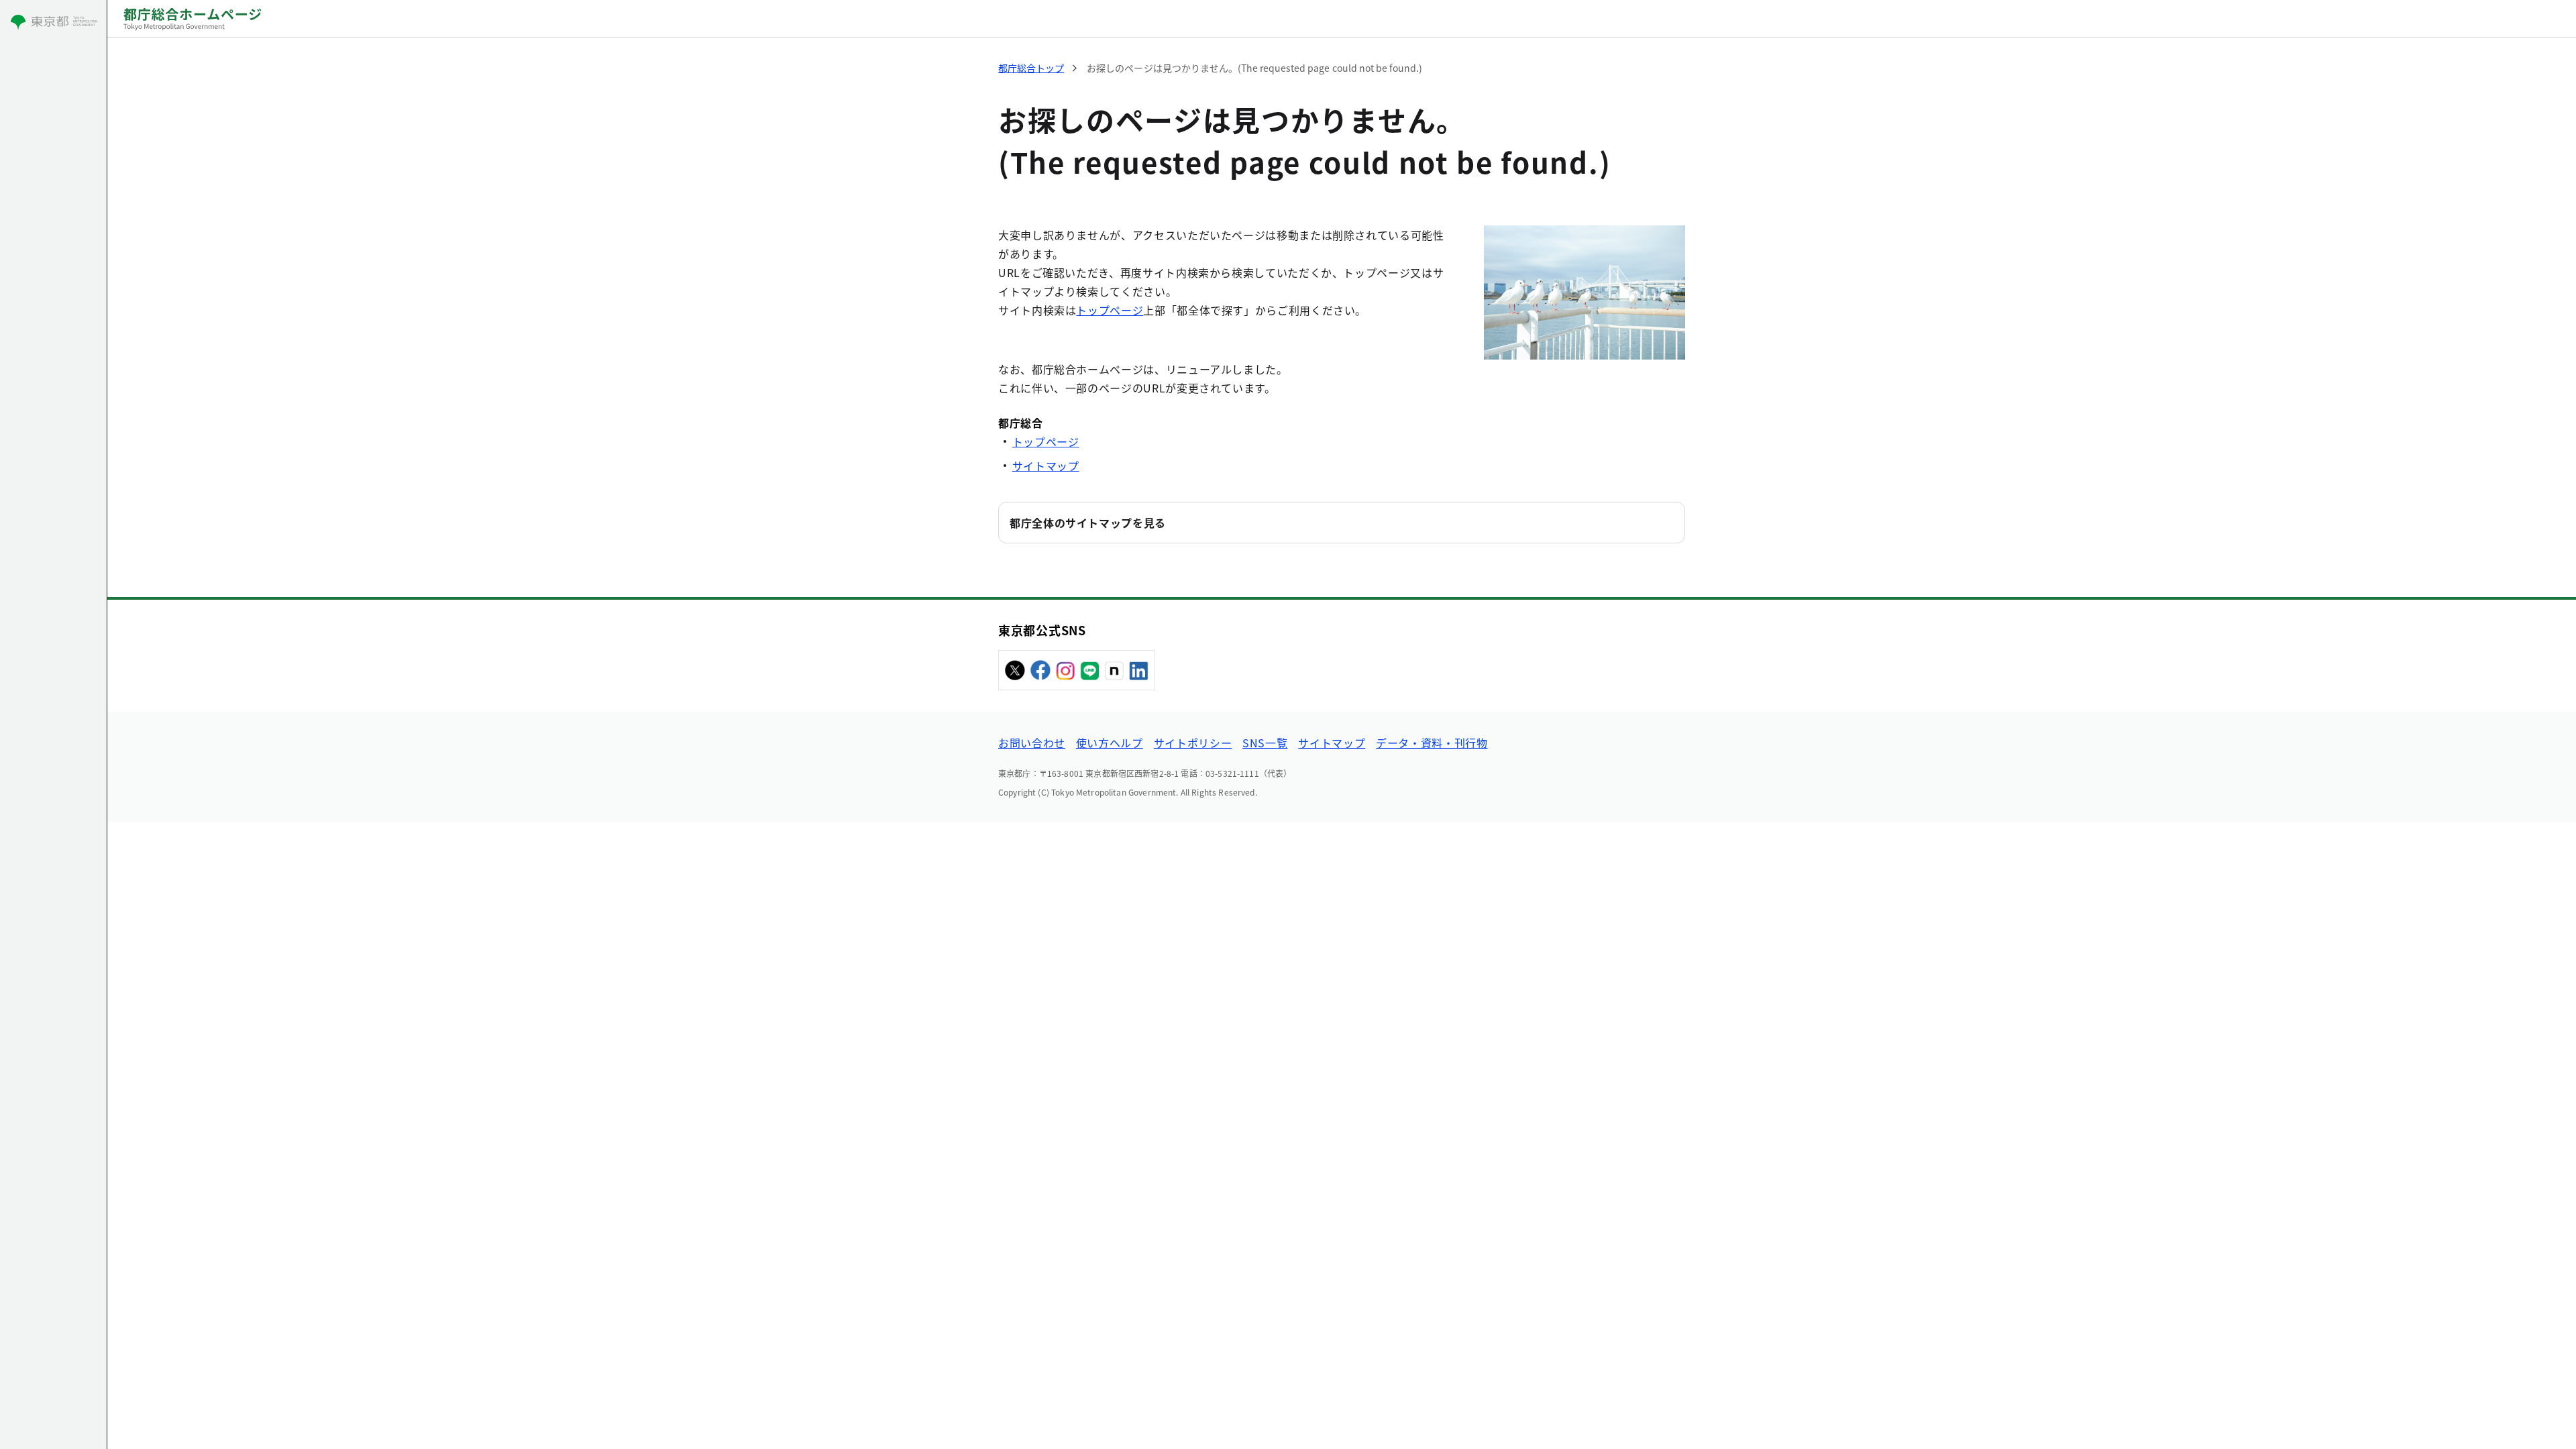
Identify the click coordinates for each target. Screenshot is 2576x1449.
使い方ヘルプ (1110, 743)
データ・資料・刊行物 (1432, 743)
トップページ (1110, 310)
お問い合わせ (1032, 743)
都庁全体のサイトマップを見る (1088, 523)
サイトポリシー (1193, 743)
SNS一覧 (1265, 743)
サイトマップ (1046, 466)
